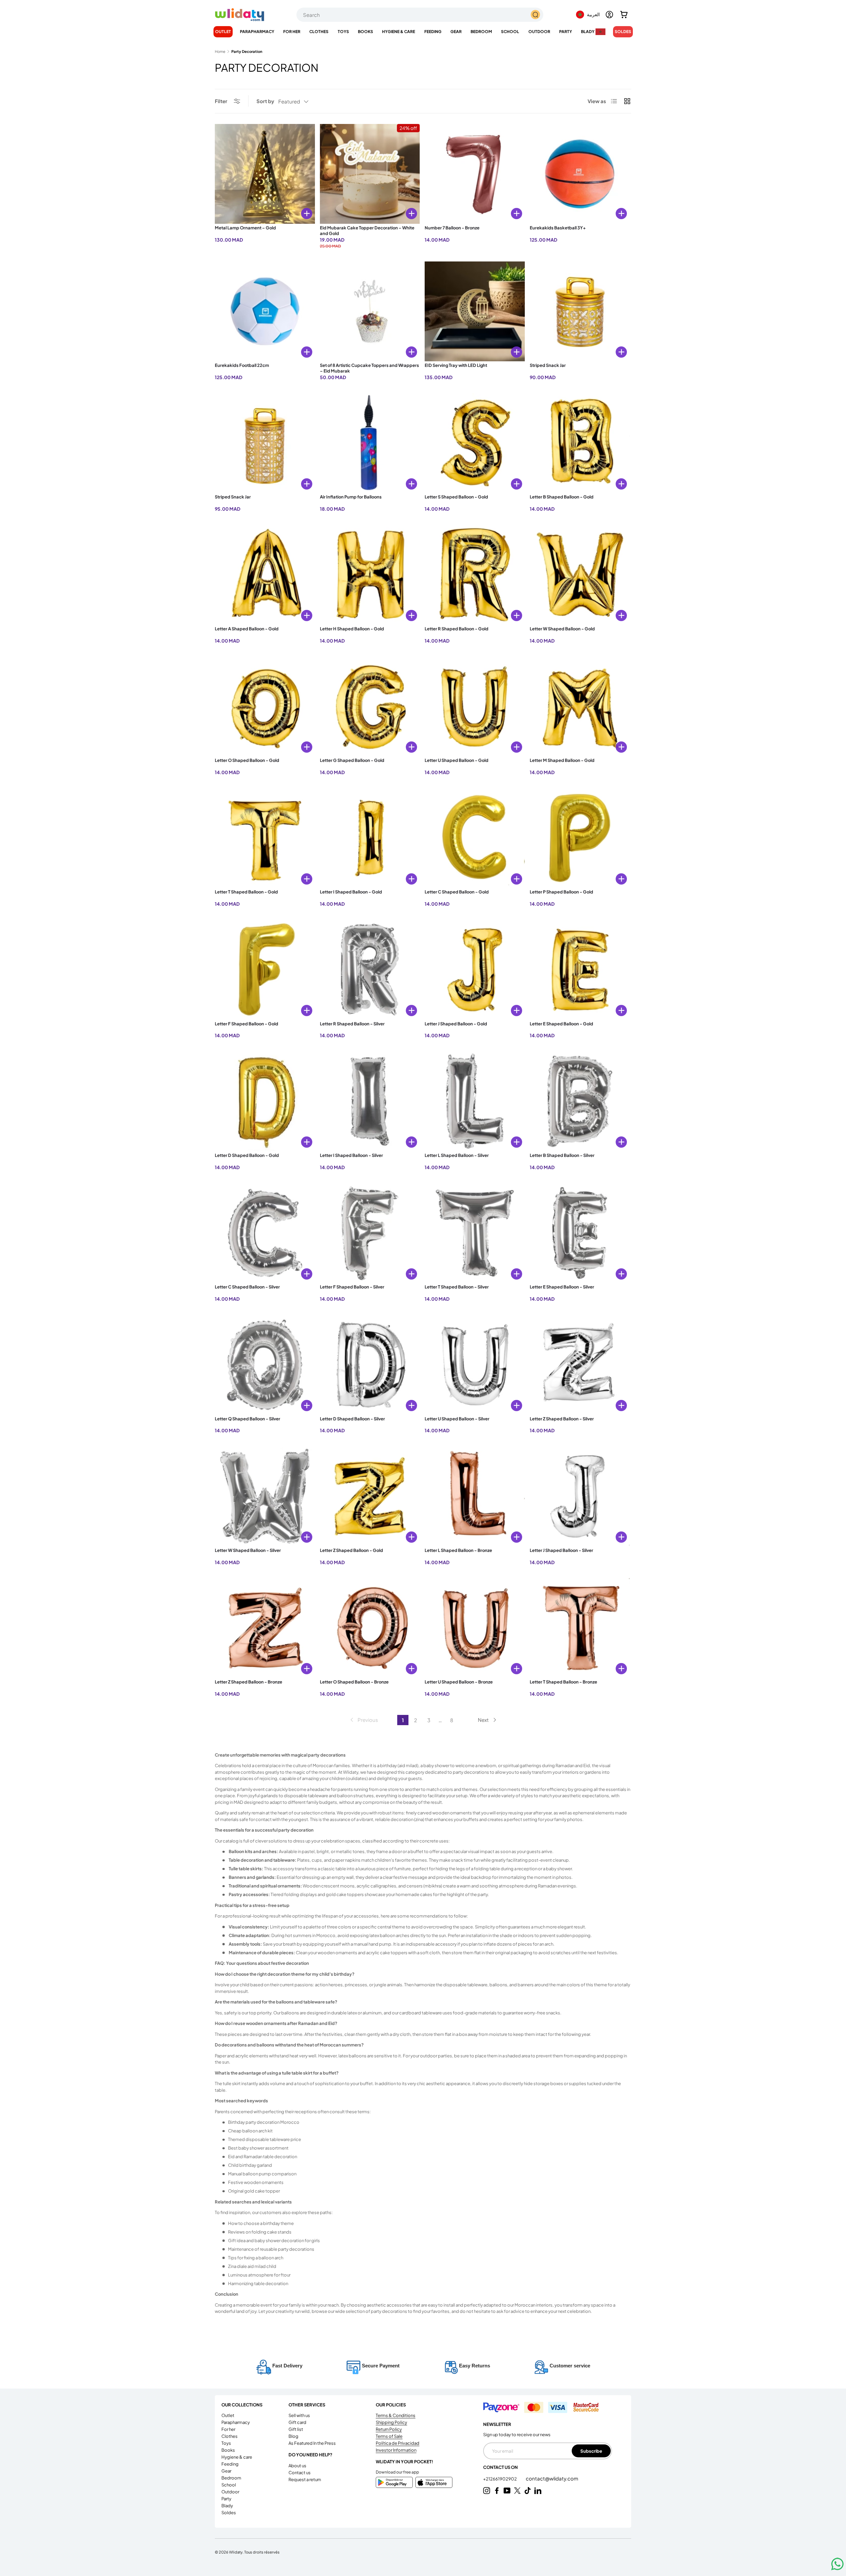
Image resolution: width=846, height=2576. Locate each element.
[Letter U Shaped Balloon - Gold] (475, 707)
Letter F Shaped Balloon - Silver (352, 1287)
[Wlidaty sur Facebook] (497, 2491)
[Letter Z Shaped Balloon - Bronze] (265, 1628)
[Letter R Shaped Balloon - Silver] (370, 970)
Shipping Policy (391, 2422)
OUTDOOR (539, 32)
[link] (364, 1720)
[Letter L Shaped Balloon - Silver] (475, 1101)
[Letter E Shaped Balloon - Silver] (580, 1233)
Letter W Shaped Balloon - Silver (248, 1550)
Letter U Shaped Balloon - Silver (457, 1419)
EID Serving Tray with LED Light (456, 365)
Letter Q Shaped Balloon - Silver (248, 1419)
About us (297, 2466)
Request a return (305, 2479)
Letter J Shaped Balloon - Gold (456, 1024)
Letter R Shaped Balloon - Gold (457, 629)
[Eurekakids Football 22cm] (265, 312)
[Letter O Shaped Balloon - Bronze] (370, 1628)
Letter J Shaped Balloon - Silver (561, 1550)
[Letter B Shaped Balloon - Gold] (580, 443)
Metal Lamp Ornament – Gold (245, 228)
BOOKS (365, 32)
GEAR (456, 32)
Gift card (297, 2422)
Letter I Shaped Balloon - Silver (351, 1155)
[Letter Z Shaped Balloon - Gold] (370, 1496)
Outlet (223, 32)
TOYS (343, 32)
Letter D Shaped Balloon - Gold (247, 1155)
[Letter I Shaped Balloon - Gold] (370, 838)
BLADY (588, 32)
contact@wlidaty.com (552, 2478)
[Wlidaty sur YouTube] (507, 2491)
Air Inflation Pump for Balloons (351, 497)
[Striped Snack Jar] (580, 312)
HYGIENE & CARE (399, 32)
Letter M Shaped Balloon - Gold (562, 760)
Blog (293, 2436)
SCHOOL (510, 32)
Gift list (296, 2429)
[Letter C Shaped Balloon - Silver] (265, 1233)
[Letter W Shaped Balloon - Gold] (580, 575)
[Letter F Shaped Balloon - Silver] (370, 1233)
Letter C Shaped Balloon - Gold (457, 892)
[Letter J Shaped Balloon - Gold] (475, 970)
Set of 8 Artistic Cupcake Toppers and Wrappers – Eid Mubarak (369, 368)
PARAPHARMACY (257, 32)
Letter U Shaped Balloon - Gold (457, 760)
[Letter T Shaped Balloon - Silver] (475, 1233)
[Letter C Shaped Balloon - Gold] (475, 838)
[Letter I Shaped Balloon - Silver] (370, 1101)
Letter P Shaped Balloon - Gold (561, 892)
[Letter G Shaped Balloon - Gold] (370, 707)
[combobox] (420, 15)
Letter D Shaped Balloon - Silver (352, 1419)
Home (220, 51)
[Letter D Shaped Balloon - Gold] (265, 1101)
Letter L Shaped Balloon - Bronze (458, 1550)
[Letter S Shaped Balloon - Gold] (475, 443)
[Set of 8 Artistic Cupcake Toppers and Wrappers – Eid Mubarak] (370, 312)
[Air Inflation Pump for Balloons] (370, 443)
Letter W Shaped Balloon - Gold (562, 629)
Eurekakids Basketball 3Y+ (558, 228)
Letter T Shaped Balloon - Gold (246, 892)
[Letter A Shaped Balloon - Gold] (265, 575)
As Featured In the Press (312, 2443)
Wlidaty (236, 2552)
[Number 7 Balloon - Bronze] (475, 174)
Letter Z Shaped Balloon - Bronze (249, 1682)
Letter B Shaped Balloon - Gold (562, 497)
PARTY (566, 32)
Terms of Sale (389, 2436)
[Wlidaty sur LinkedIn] (538, 2491)
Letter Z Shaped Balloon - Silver (562, 1419)
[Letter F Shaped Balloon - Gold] (265, 970)
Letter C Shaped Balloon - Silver (247, 1287)
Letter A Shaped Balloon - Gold (247, 629)
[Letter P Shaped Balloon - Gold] (580, 838)
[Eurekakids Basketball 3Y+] (580, 174)
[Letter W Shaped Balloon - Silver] (265, 1496)
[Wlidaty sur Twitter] (517, 2491)
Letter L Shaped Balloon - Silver (457, 1155)
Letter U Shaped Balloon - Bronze (459, 1682)
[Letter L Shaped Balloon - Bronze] (475, 1496)
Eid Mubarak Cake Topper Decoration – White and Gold (367, 231)
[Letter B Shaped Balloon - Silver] (580, 1101)
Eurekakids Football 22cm (242, 365)
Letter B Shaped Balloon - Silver (562, 1155)
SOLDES (623, 32)
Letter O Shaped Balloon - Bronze (354, 1682)
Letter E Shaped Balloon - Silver (562, 1287)
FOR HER (292, 32)
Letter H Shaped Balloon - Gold (352, 629)
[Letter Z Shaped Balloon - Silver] (580, 1365)
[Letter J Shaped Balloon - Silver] (580, 1496)
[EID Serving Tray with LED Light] (475, 312)
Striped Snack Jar (548, 365)
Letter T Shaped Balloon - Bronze (563, 1682)
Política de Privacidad (398, 2443)
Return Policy (389, 2429)
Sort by (265, 101)
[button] (624, 15)
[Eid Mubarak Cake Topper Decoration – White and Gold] (370, 174)
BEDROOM (481, 32)
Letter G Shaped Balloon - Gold (352, 760)
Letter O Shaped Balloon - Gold (247, 760)
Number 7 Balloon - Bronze (452, 228)
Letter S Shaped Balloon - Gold (456, 497)
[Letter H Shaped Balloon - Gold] (370, 575)
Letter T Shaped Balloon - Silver (457, 1287)
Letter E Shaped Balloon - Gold (561, 1024)
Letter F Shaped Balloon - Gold (247, 1024)
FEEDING (433, 32)
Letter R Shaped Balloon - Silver (352, 1024)
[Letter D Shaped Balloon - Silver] (370, 1365)
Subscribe (591, 2451)
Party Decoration (247, 51)
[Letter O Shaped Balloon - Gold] (265, 707)
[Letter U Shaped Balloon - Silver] (475, 1365)
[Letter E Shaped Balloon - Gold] (580, 970)
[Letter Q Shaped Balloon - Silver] (265, 1365)
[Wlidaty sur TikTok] (528, 2491)
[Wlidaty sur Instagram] (487, 2491)
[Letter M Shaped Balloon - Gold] (580, 707)
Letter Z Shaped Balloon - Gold (351, 1550)
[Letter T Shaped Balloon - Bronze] (580, 1628)
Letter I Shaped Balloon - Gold (351, 892)
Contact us (300, 2473)
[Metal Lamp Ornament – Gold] (265, 174)
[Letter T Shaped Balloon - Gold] (265, 838)
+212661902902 (500, 2479)
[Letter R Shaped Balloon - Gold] (475, 575)
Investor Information (396, 2450)
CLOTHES (319, 32)
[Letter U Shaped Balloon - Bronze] (475, 1628)
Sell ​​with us (299, 2415)
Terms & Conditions (396, 2415)
